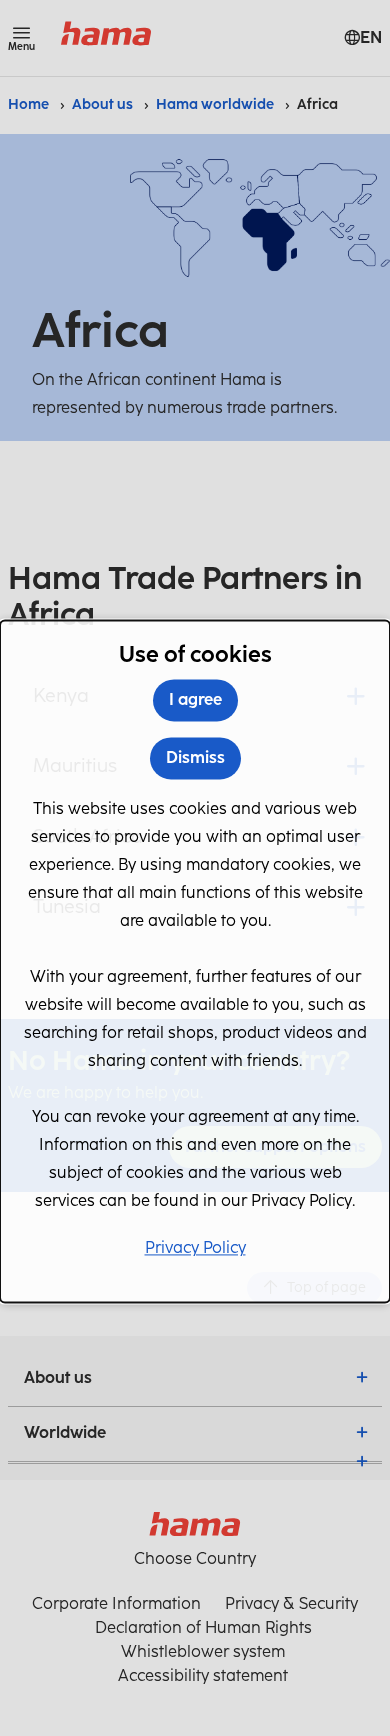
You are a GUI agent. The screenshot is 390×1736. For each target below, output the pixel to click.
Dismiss (195, 758)
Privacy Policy (195, 1248)
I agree (195, 700)
